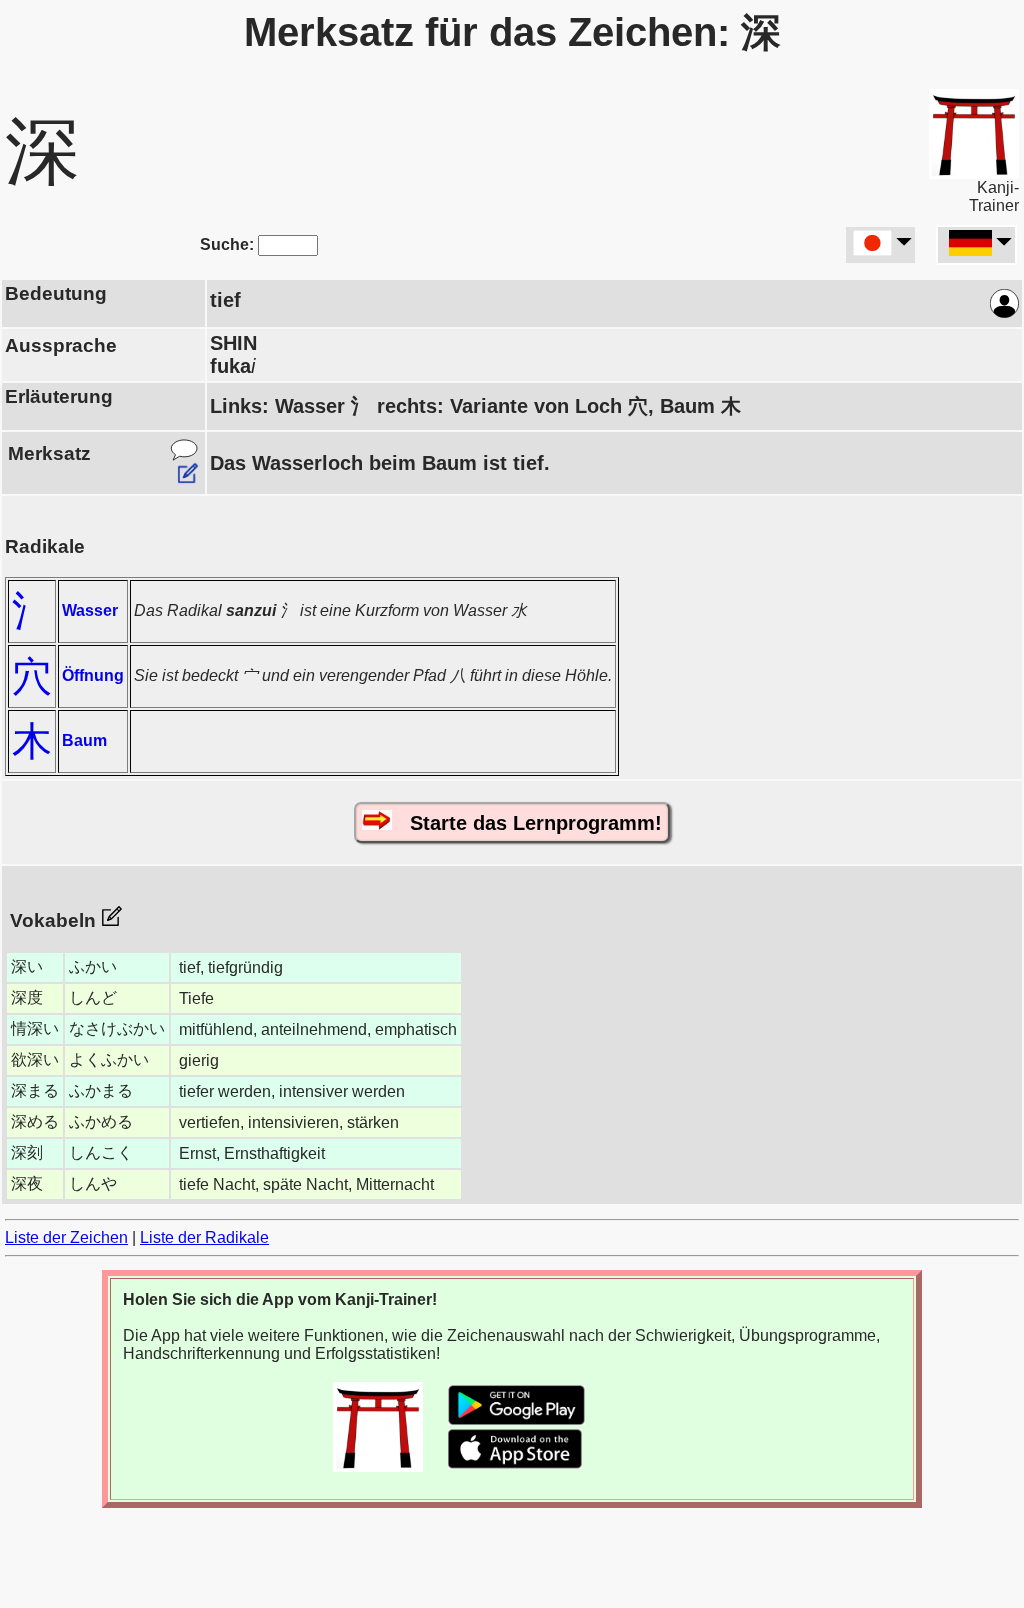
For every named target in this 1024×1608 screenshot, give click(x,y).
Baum (84, 740)
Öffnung (93, 675)
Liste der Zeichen (66, 1237)
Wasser (90, 610)
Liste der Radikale (204, 1237)
